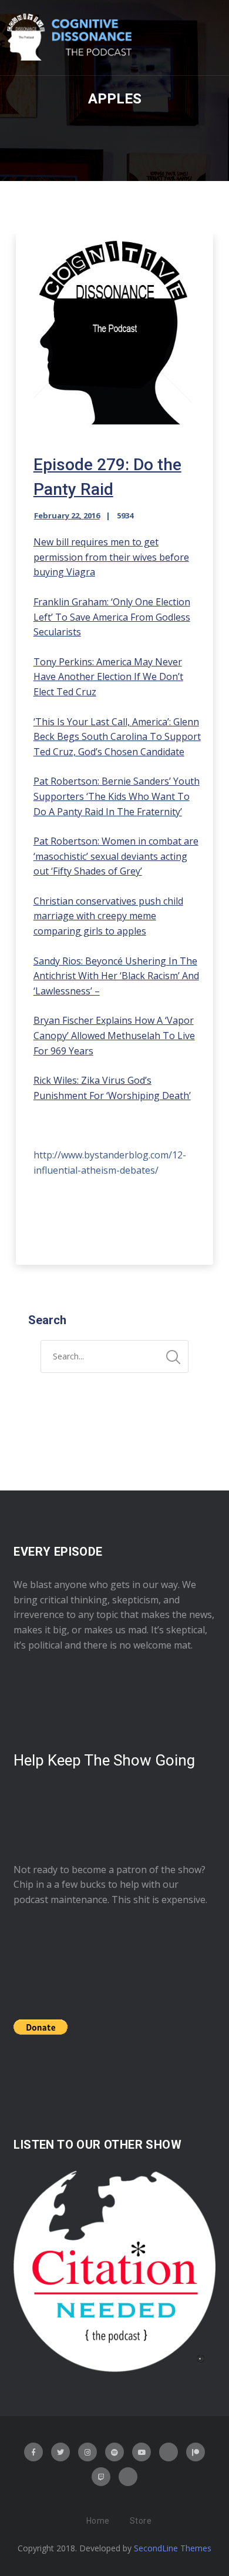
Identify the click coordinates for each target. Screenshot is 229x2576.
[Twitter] (60, 2452)
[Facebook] (33, 2452)
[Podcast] (169, 2452)
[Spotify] (114, 2452)
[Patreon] (196, 2452)
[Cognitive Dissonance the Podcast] (69, 38)
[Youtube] (142, 2452)
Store (141, 2521)
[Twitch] (101, 2477)
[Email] (128, 2477)
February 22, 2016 (67, 515)
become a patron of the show (137, 1870)
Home (98, 2521)
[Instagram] (87, 2452)
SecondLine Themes (173, 2548)
